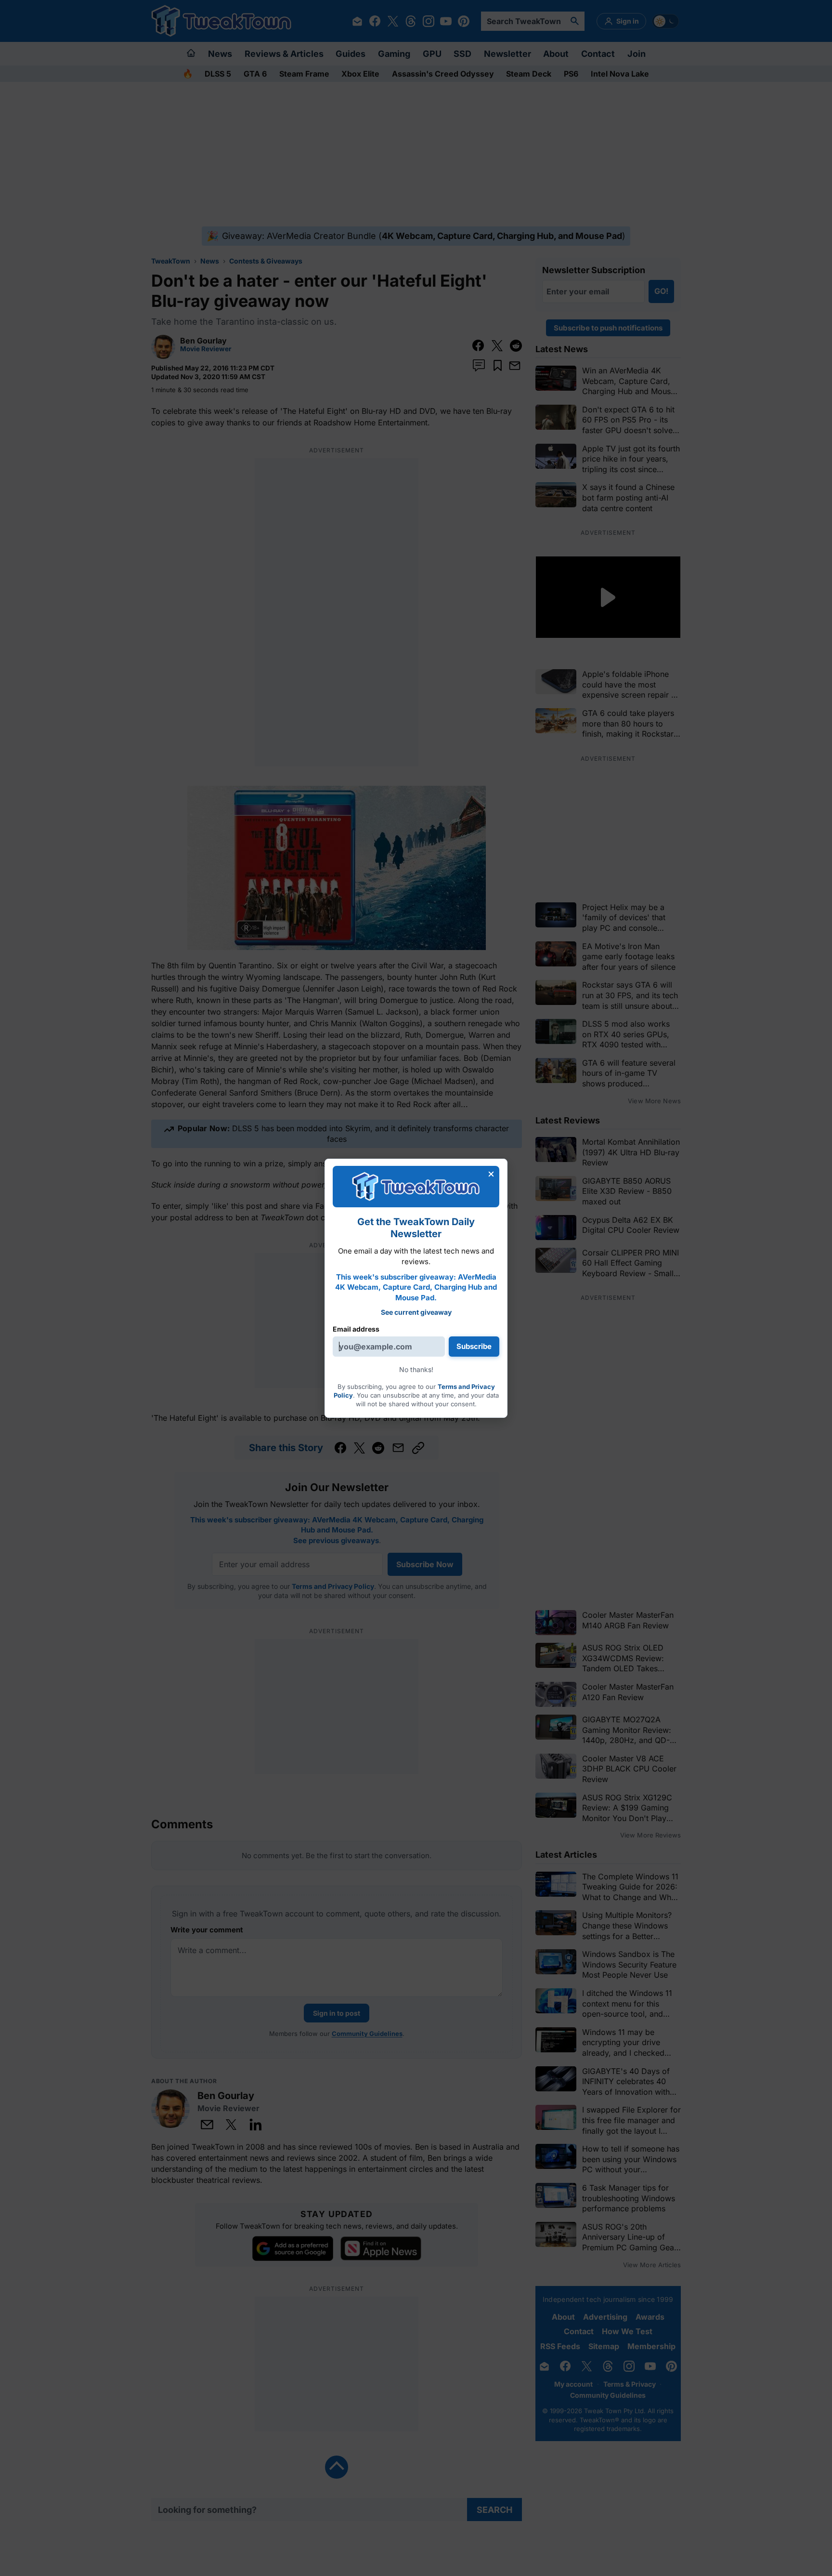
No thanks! (416, 1369)
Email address (356, 1329)
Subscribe (474, 1346)
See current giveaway (416, 1312)
